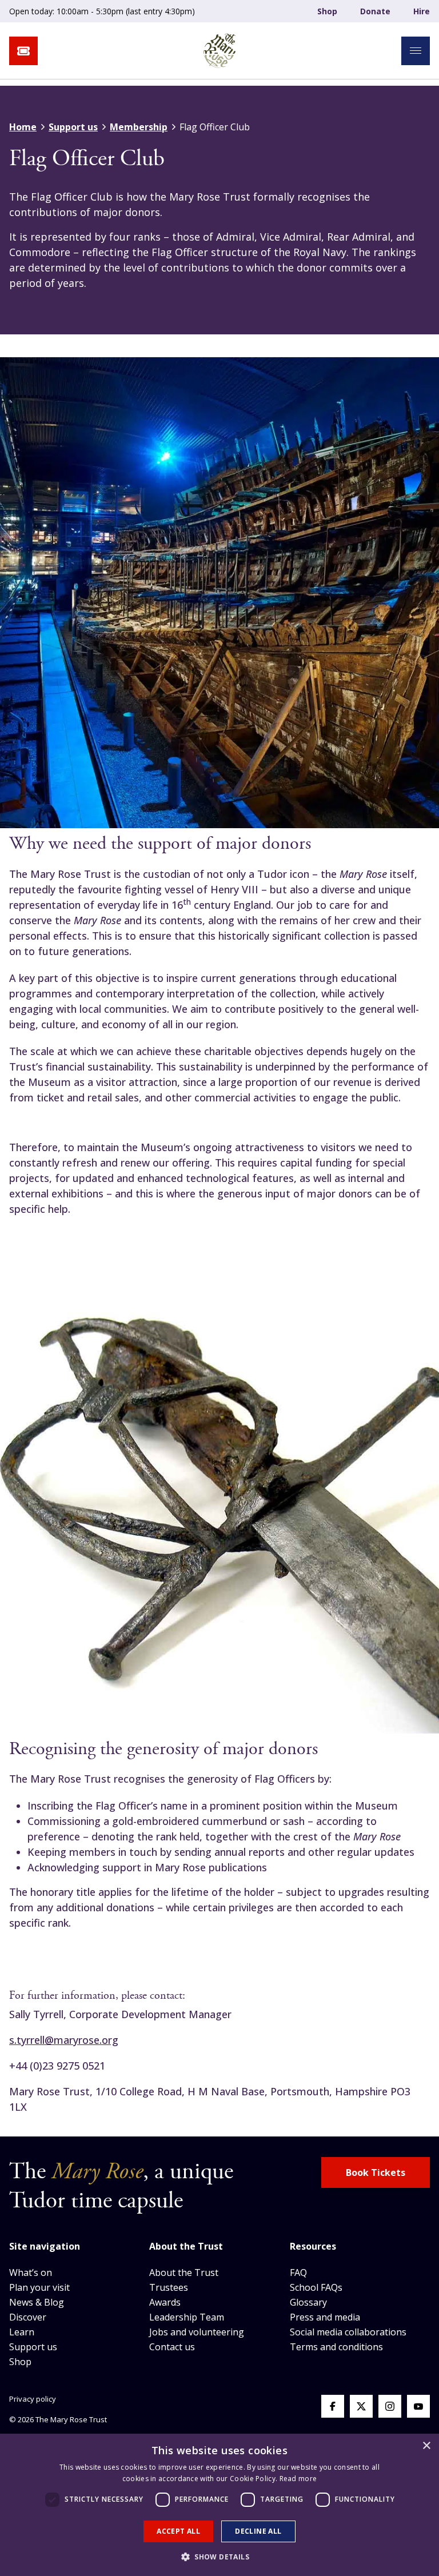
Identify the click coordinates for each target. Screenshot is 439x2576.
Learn (22, 2332)
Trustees (169, 2287)
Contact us (172, 2347)
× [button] (426, 2446)
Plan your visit (39, 2287)
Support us (73, 127)
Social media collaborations (348, 2332)
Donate (375, 11)
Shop (327, 11)
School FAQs (316, 2287)
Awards (165, 2302)
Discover (28, 2317)
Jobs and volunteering (197, 2332)
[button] (219, 2557)
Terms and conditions (336, 2347)
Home (23, 127)
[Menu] (416, 51)
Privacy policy (33, 2399)
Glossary (308, 2302)
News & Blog (37, 2302)
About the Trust (184, 2273)
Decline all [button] (258, 2531)
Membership (139, 127)
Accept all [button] (178, 2531)
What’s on (31, 2273)
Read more (298, 2479)
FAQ (298, 2273)
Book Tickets (376, 2172)
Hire (422, 11)
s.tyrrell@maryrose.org (64, 2040)
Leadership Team (187, 2317)
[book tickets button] (23, 51)
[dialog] (219, 2505)
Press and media (325, 2317)
